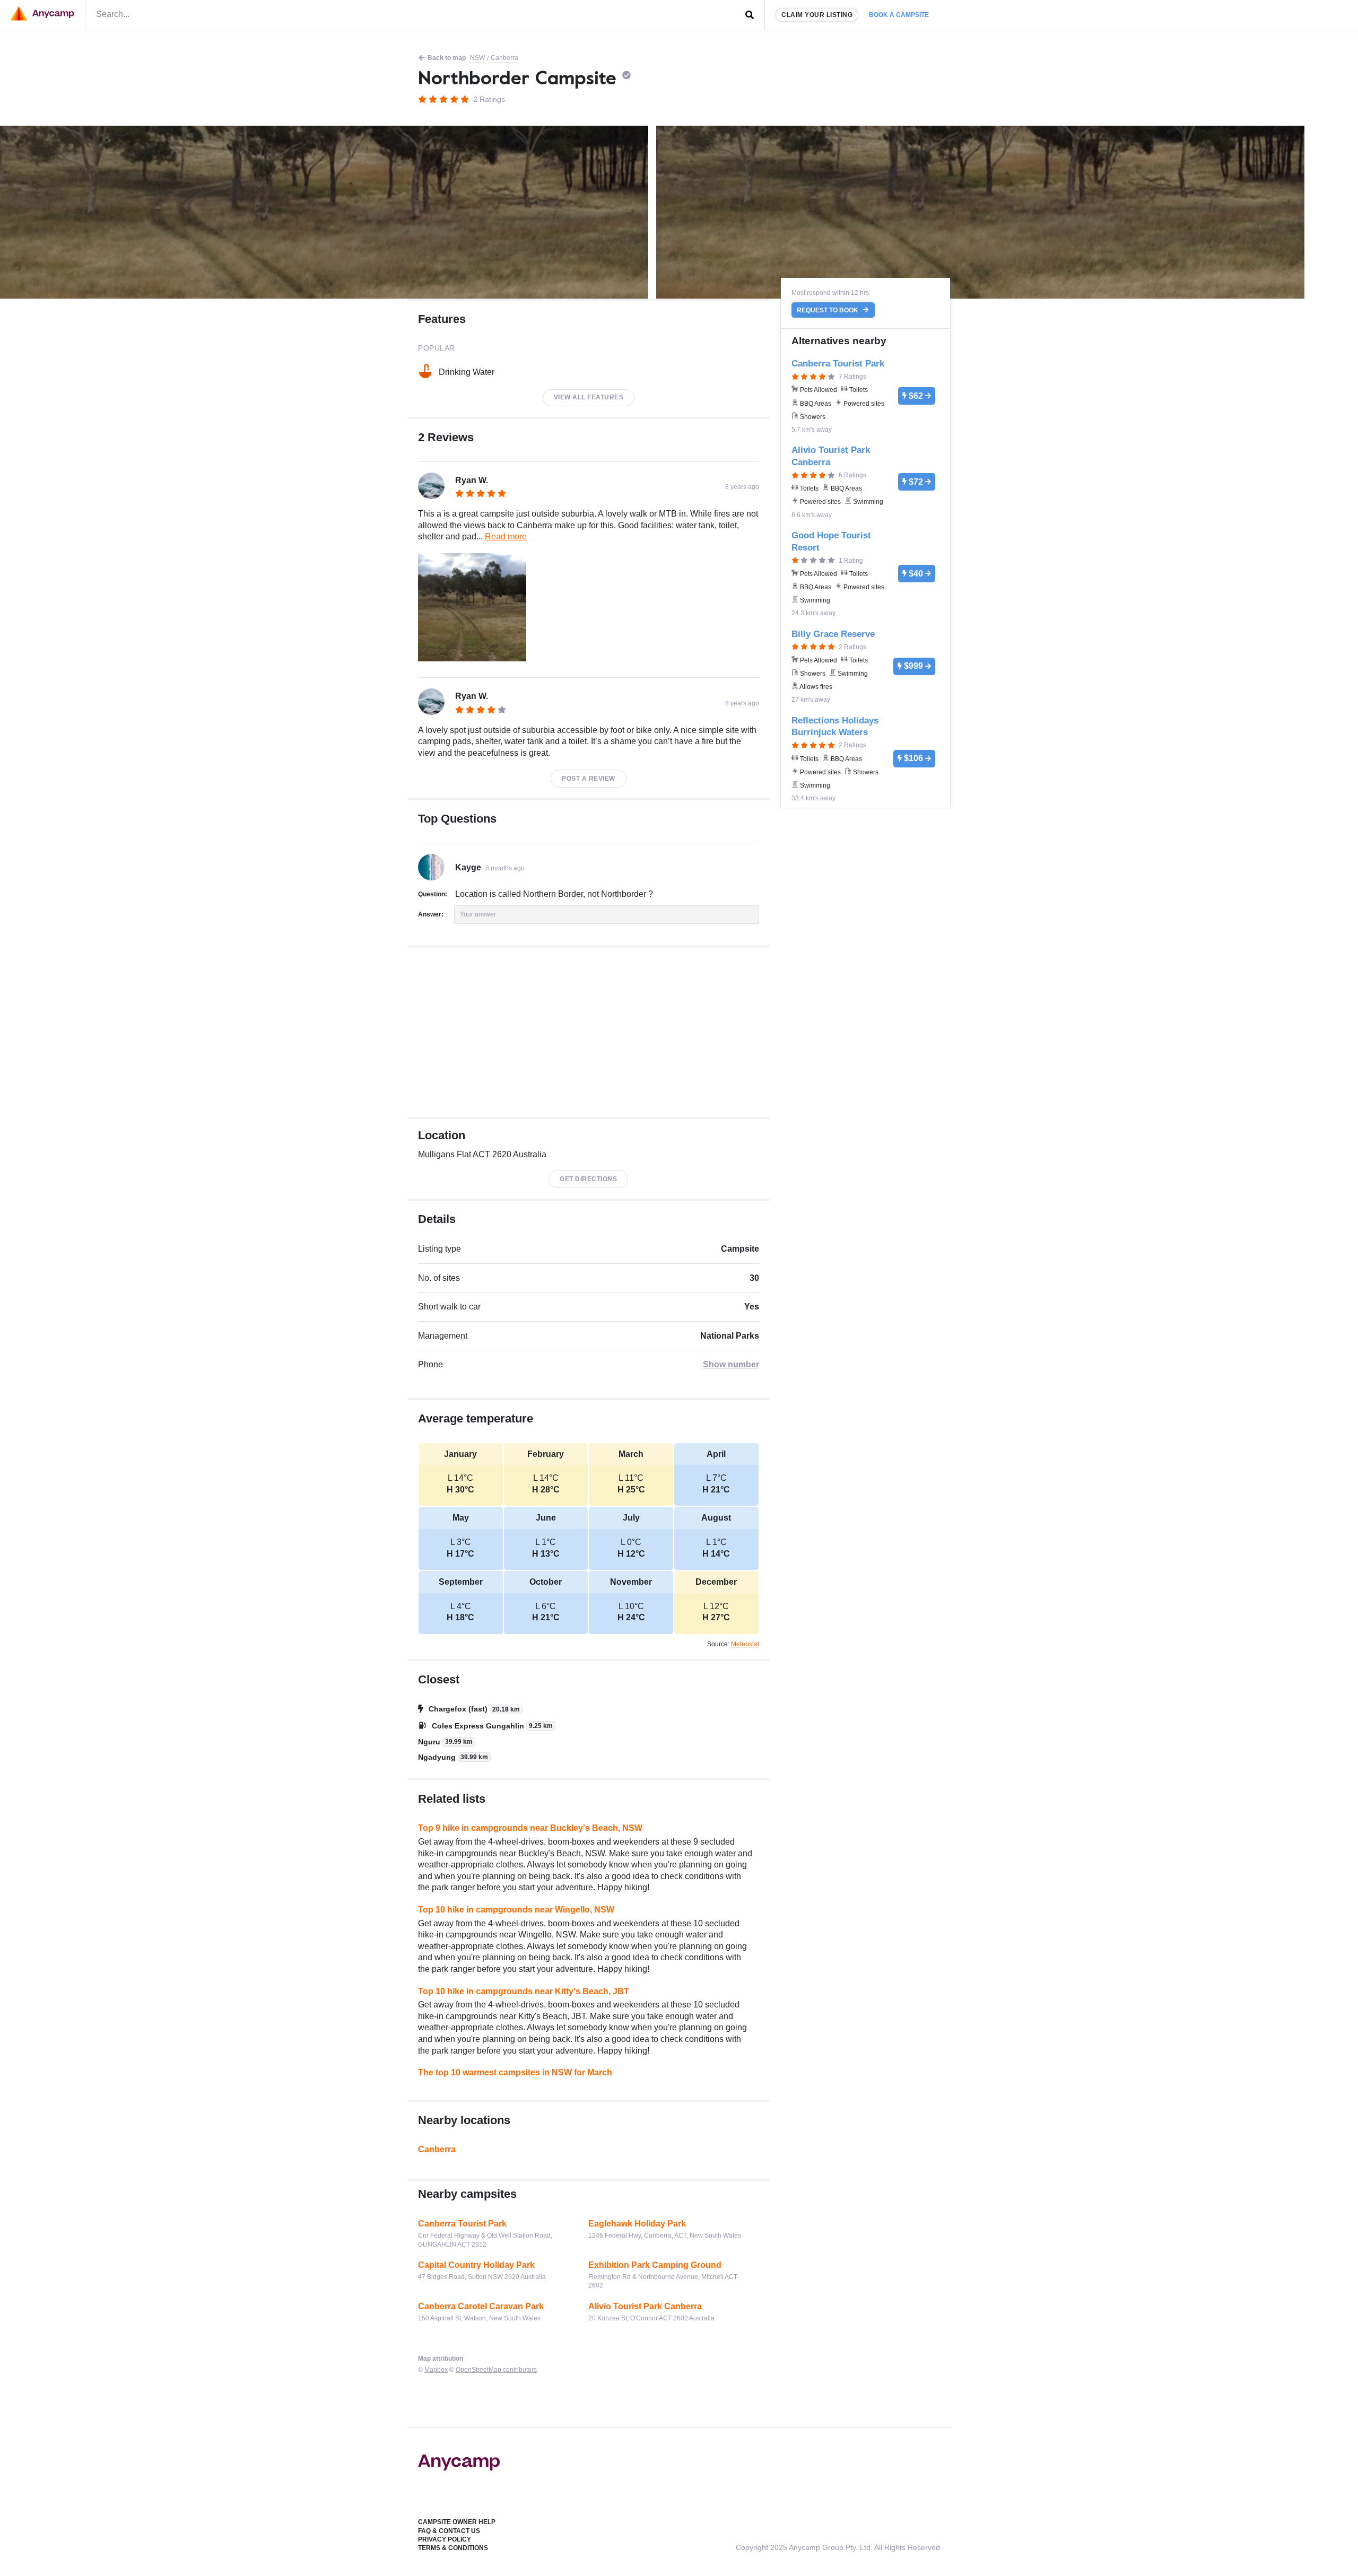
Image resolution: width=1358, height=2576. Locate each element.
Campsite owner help (457, 2522)
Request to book (828, 310)
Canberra (504, 58)
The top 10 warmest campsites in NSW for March (515, 2072)
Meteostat (745, 1644)
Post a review (589, 779)
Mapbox (436, 2370)
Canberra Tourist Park (462, 2224)
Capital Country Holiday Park (476, 2265)
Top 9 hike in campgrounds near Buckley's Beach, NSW (530, 1828)
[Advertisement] (589, 1032)
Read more (506, 536)
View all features (589, 397)
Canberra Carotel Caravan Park (481, 2306)
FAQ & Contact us (449, 2531)
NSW (477, 58)
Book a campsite (899, 15)
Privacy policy (445, 2539)
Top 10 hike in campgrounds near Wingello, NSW (516, 1910)
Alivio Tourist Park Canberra (645, 2306)
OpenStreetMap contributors (496, 2370)
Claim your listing (817, 15)
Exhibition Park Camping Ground (655, 2265)
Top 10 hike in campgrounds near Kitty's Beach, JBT (524, 1991)
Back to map (447, 58)
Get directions (588, 1179)
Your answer (478, 914)
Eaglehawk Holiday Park (637, 2224)
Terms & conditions (453, 2548)
